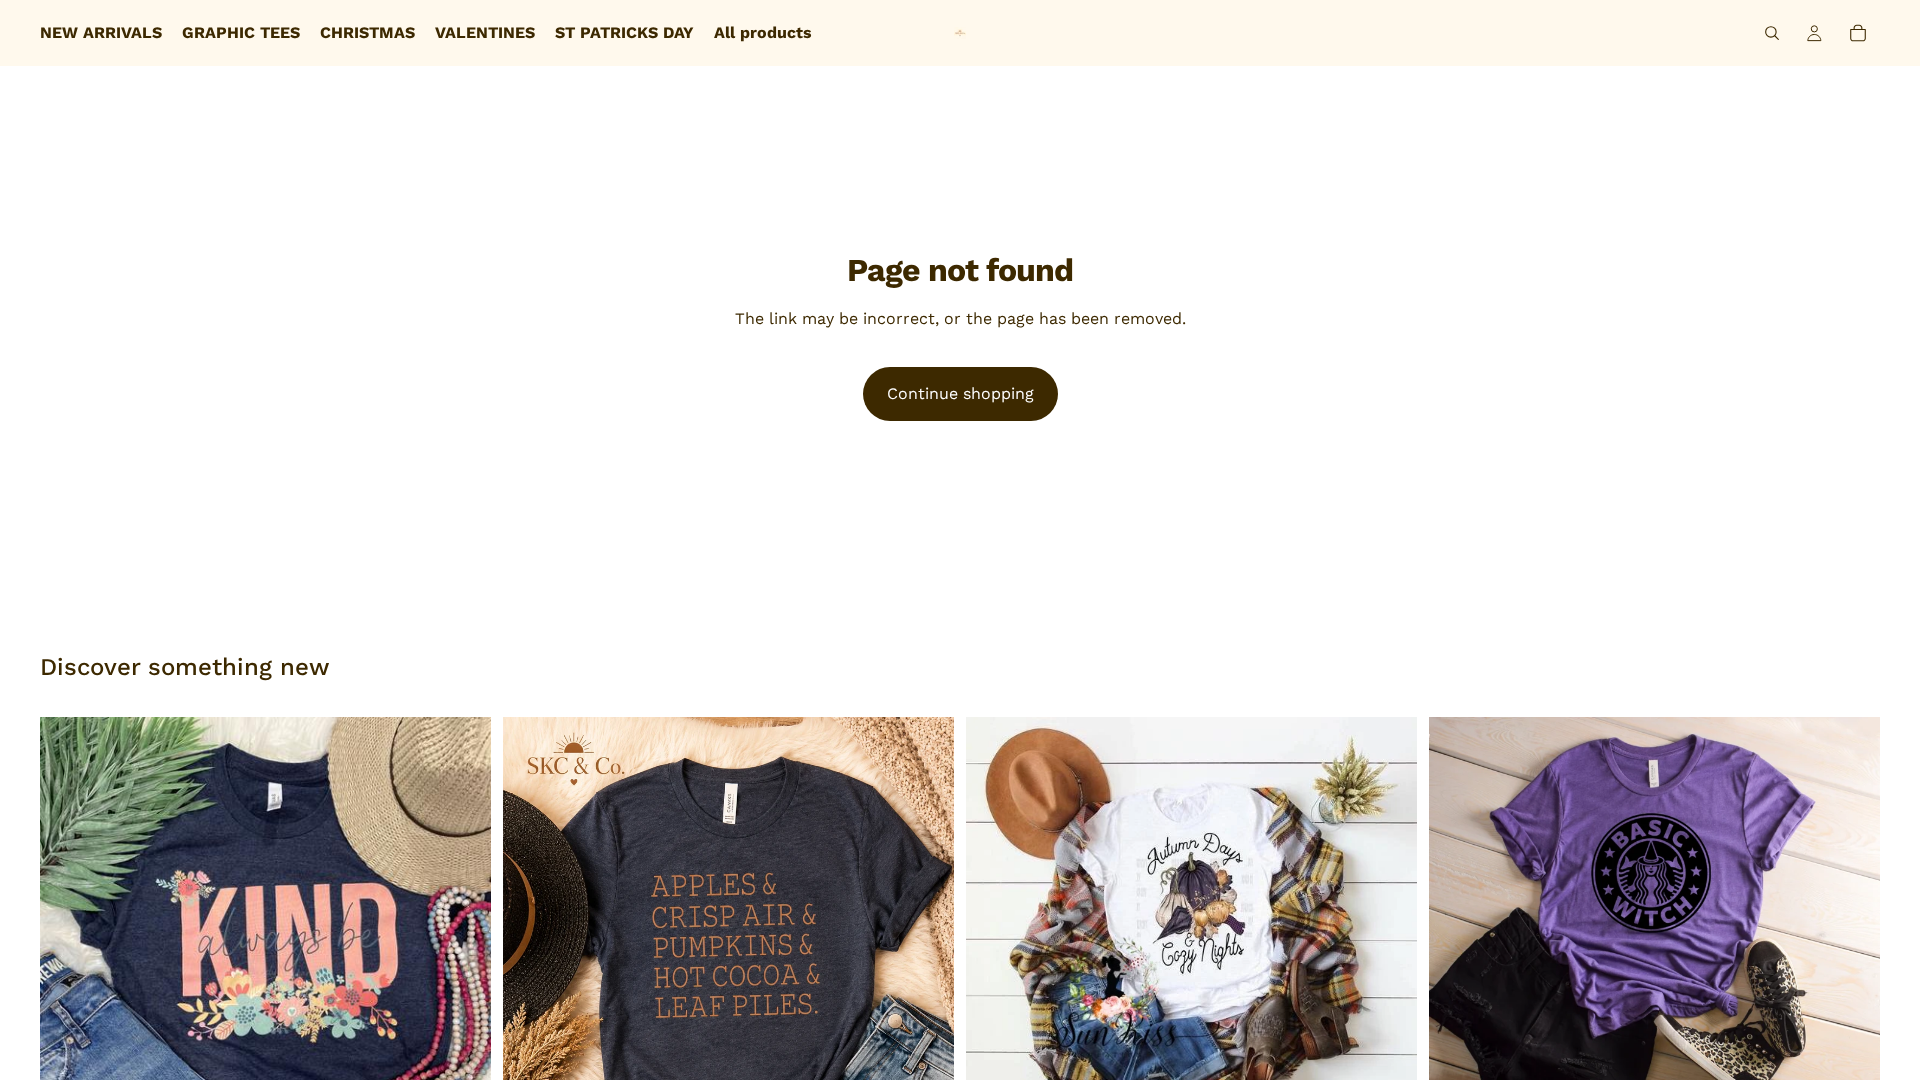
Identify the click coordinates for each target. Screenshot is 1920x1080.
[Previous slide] (70, 942)
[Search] (1772, 33)
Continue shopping (960, 393)
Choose (1866, 1049)
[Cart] (1858, 33)
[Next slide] (461, 942)
